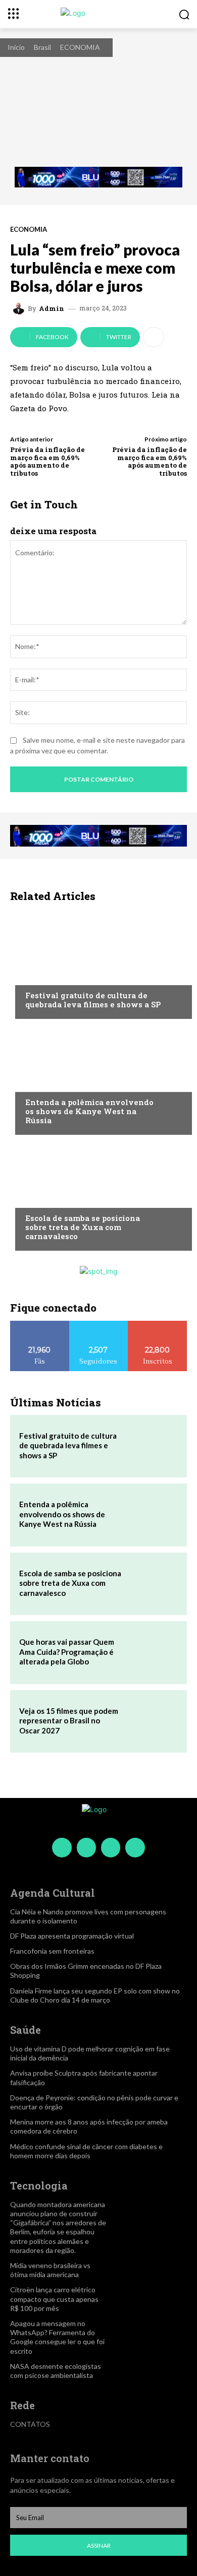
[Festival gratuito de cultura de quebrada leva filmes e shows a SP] (98, 963)
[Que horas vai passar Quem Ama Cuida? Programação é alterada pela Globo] (153, 1652)
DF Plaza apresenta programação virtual (72, 1936)
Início (16, 47)
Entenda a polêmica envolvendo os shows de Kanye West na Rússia (89, 1111)
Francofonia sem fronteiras (52, 1951)
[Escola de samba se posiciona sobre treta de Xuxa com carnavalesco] (98, 1195)
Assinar (99, 2546)
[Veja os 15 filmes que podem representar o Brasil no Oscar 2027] (153, 1721)
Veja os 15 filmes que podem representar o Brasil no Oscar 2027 (69, 1721)
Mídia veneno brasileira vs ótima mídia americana (50, 2270)
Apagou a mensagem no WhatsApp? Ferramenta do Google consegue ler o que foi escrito (57, 2337)
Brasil (42, 47)
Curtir (40, 1325)
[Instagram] (86, 1847)
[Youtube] (135, 1847)
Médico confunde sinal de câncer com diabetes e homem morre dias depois (86, 2151)
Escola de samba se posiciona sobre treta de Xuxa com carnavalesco (83, 1227)
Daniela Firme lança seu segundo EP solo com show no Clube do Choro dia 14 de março (95, 1995)
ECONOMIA (80, 47)
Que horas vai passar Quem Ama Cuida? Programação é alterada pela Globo (67, 1652)
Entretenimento (54, 976)
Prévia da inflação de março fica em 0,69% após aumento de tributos (47, 461)
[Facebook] (62, 1847)
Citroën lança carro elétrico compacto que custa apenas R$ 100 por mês (54, 2299)
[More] (154, 337)
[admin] (20, 308)
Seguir (99, 1325)
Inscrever (158, 1325)
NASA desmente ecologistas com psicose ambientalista (56, 2371)
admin (52, 309)
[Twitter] (111, 1847)
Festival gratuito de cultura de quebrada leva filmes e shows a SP (93, 1000)
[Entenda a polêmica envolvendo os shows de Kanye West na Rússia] (98, 1079)
